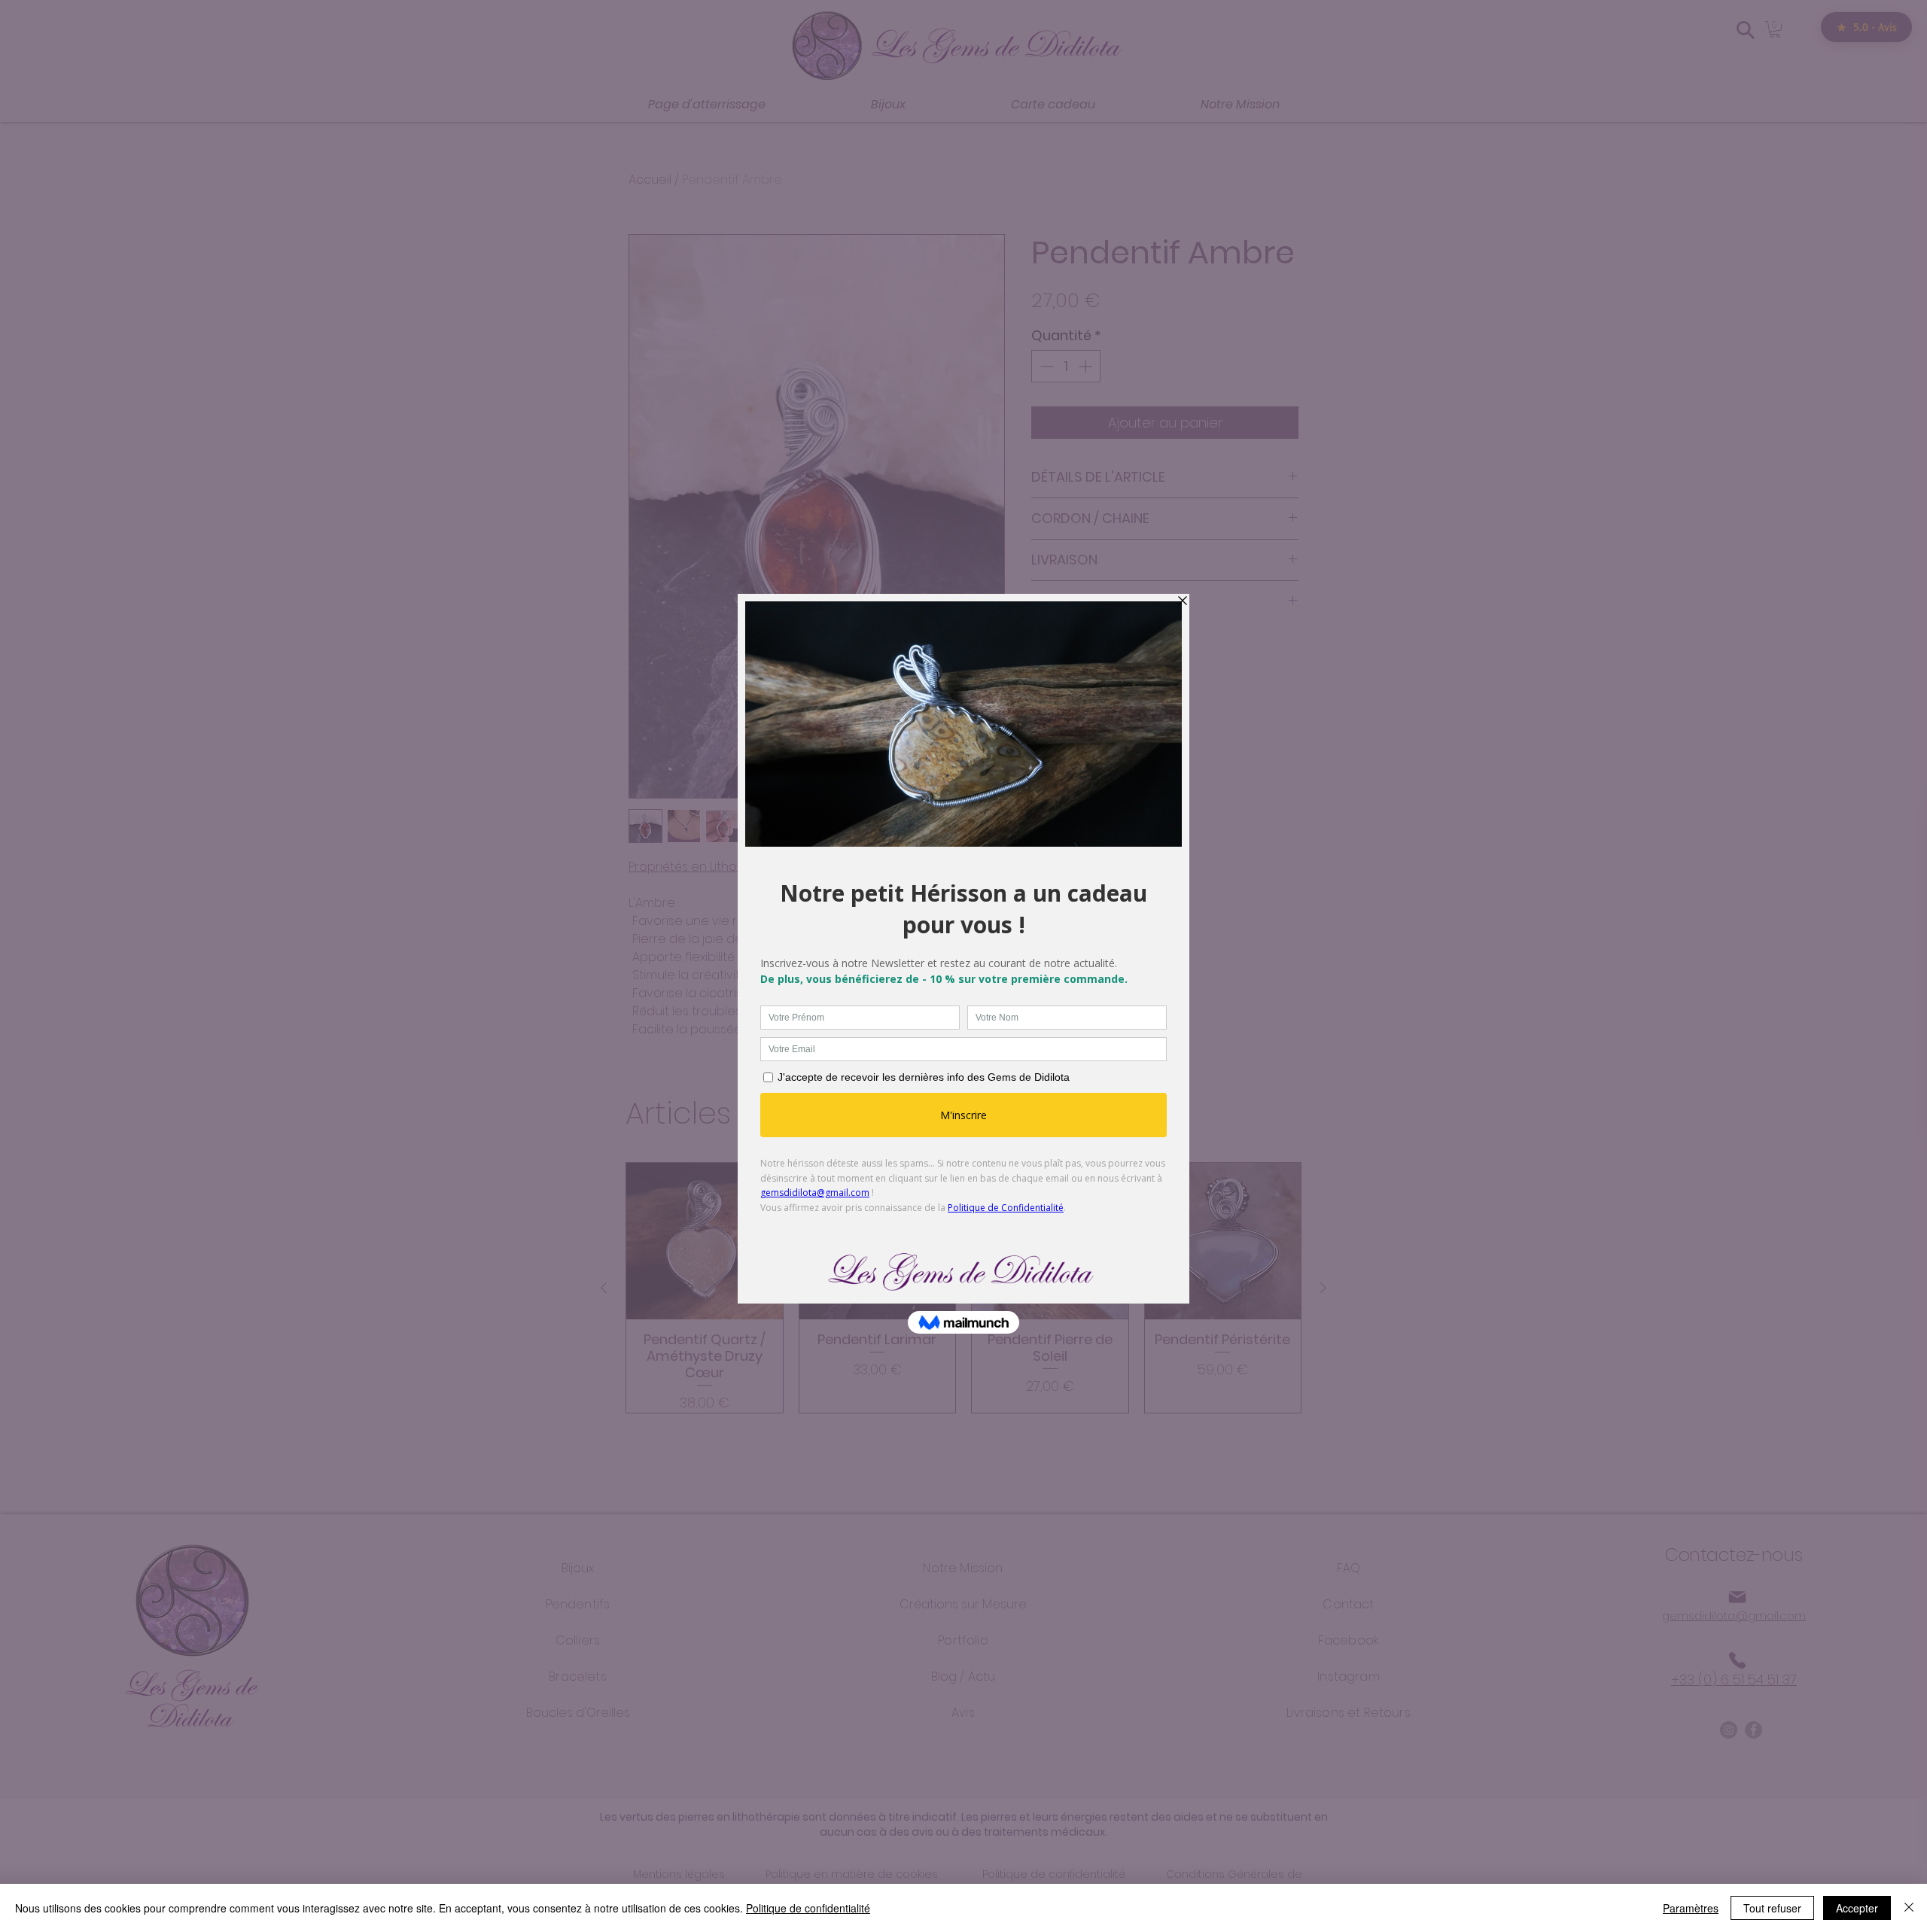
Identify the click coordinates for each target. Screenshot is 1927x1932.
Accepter (1857, 1908)
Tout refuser (1772, 1908)
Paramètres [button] (1691, 1908)
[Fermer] (1909, 1908)
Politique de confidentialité (808, 1908)
